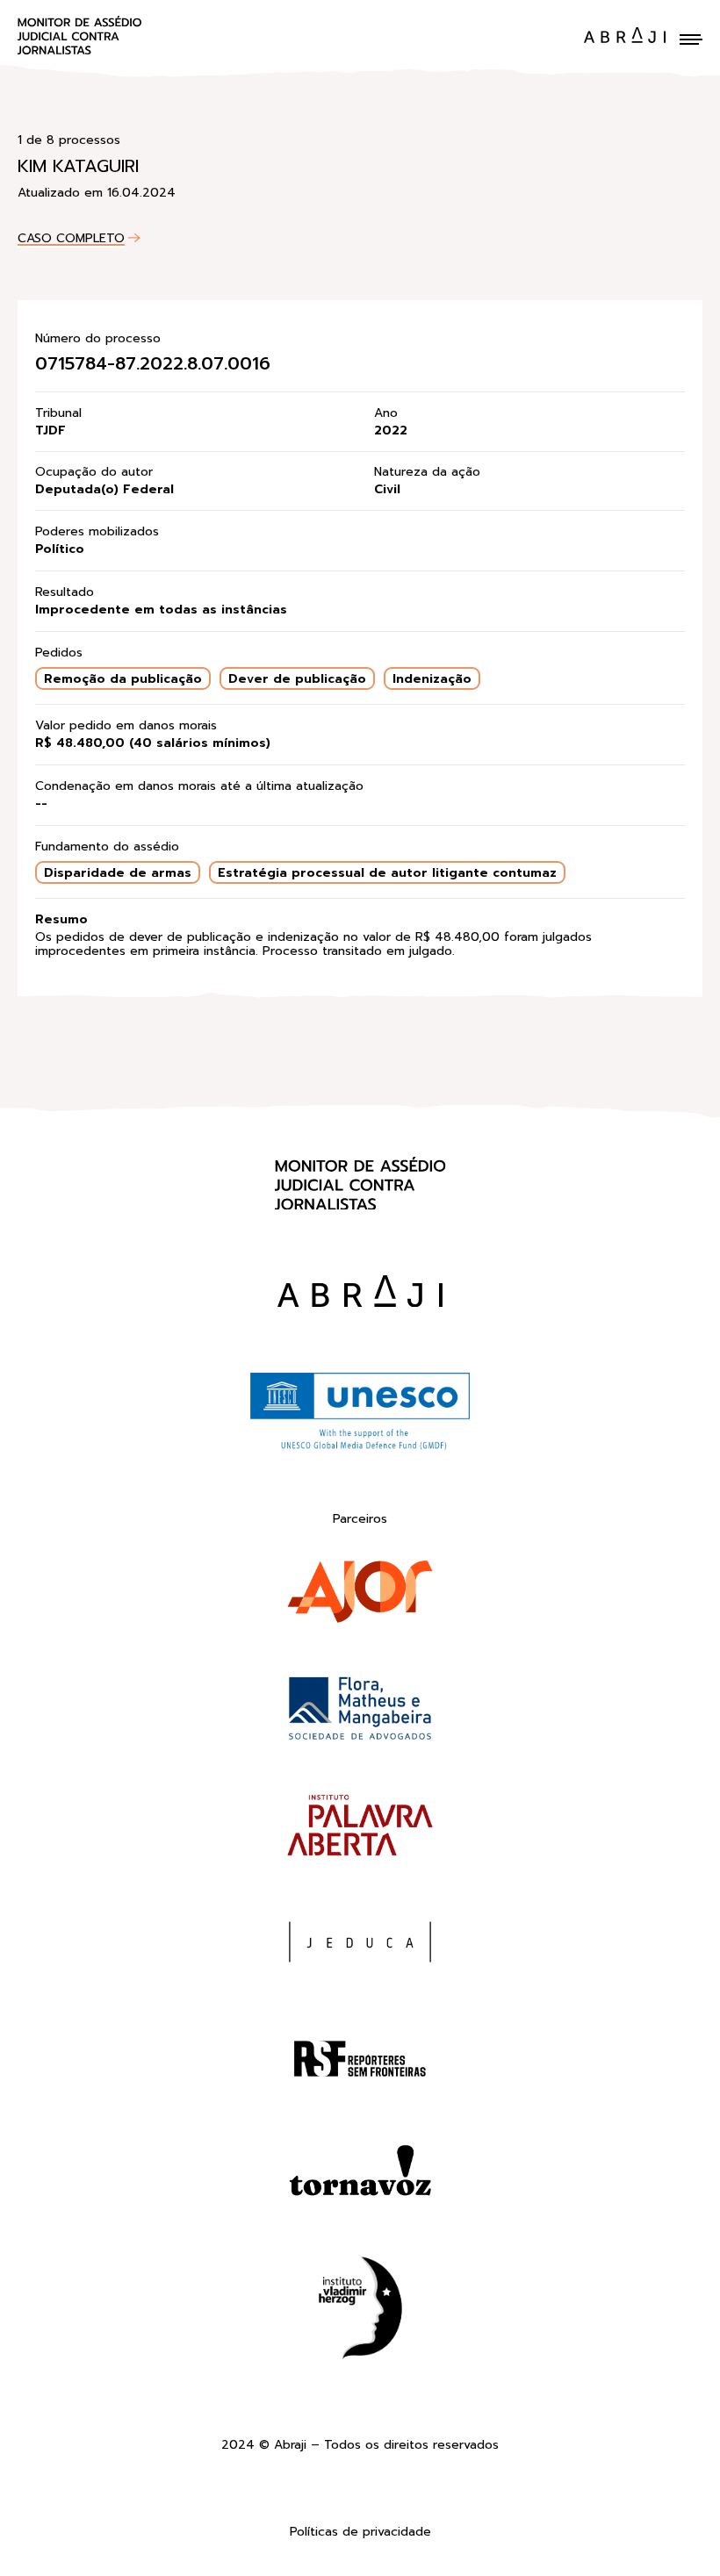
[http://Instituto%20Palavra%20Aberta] (360, 1829)
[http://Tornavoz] (360, 2179)
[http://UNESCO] (360, 1447)
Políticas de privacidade (360, 2533)
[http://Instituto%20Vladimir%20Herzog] (360, 2311)
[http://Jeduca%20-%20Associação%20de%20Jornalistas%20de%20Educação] (360, 1945)
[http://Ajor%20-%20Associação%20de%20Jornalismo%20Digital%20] (360, 1595)
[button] (691, 39)
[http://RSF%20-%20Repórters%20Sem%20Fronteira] (360, 2062)
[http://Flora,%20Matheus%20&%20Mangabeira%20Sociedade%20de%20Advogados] (360, 1712)
